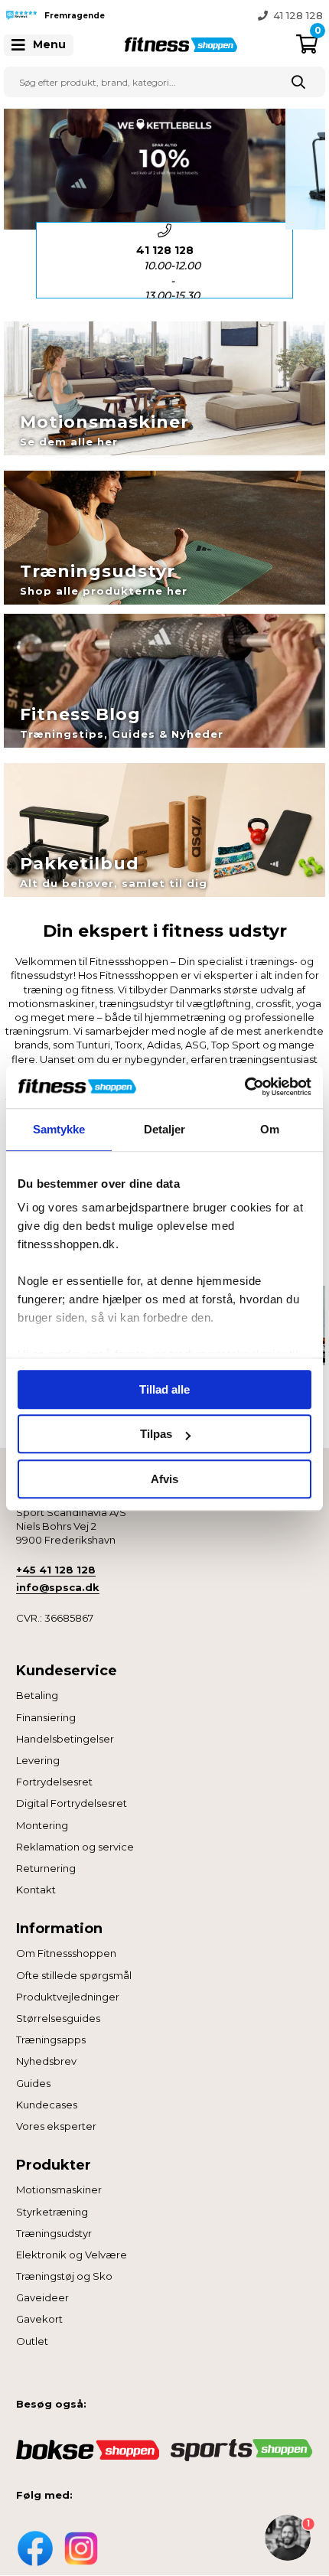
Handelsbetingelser (65, 1739)
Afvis (164, 1479)
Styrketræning (52, 2212)
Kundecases (47, 2105)
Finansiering (46, 1717)
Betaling (37, 1695)
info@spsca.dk (58, 1587)
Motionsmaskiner (59, 2190)
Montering (42, 1825)
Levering (38, 1760)
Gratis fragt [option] (172, 273)
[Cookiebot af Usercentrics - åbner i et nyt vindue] (244, 1087)
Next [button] (305, 260)
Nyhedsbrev (46, 2061)
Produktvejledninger (68, 1997)
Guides (33, 2083)
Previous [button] (153, 15)
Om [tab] (270, 1129)
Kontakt (36, 1890)
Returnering (46, 1868)
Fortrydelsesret (54, 1782)
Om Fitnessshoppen (66, 1953)
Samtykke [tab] (59, 1129)
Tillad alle (164, 1389)
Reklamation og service (75, 1847)
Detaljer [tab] (165, 1129)
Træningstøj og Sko (64, 2276)
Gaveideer (42, 2297)
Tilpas (156, 1434)
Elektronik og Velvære (72, 2255)
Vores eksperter (56, 2126)
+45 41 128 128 (56, 1570)
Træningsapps (51, 2040)
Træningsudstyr (54, 2233)
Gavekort (39, 2319)
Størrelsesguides (58, 2018)
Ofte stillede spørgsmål (74, 1975)
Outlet (32, 2341)
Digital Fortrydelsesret (72, 1803)
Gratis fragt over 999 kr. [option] (262, 15)
